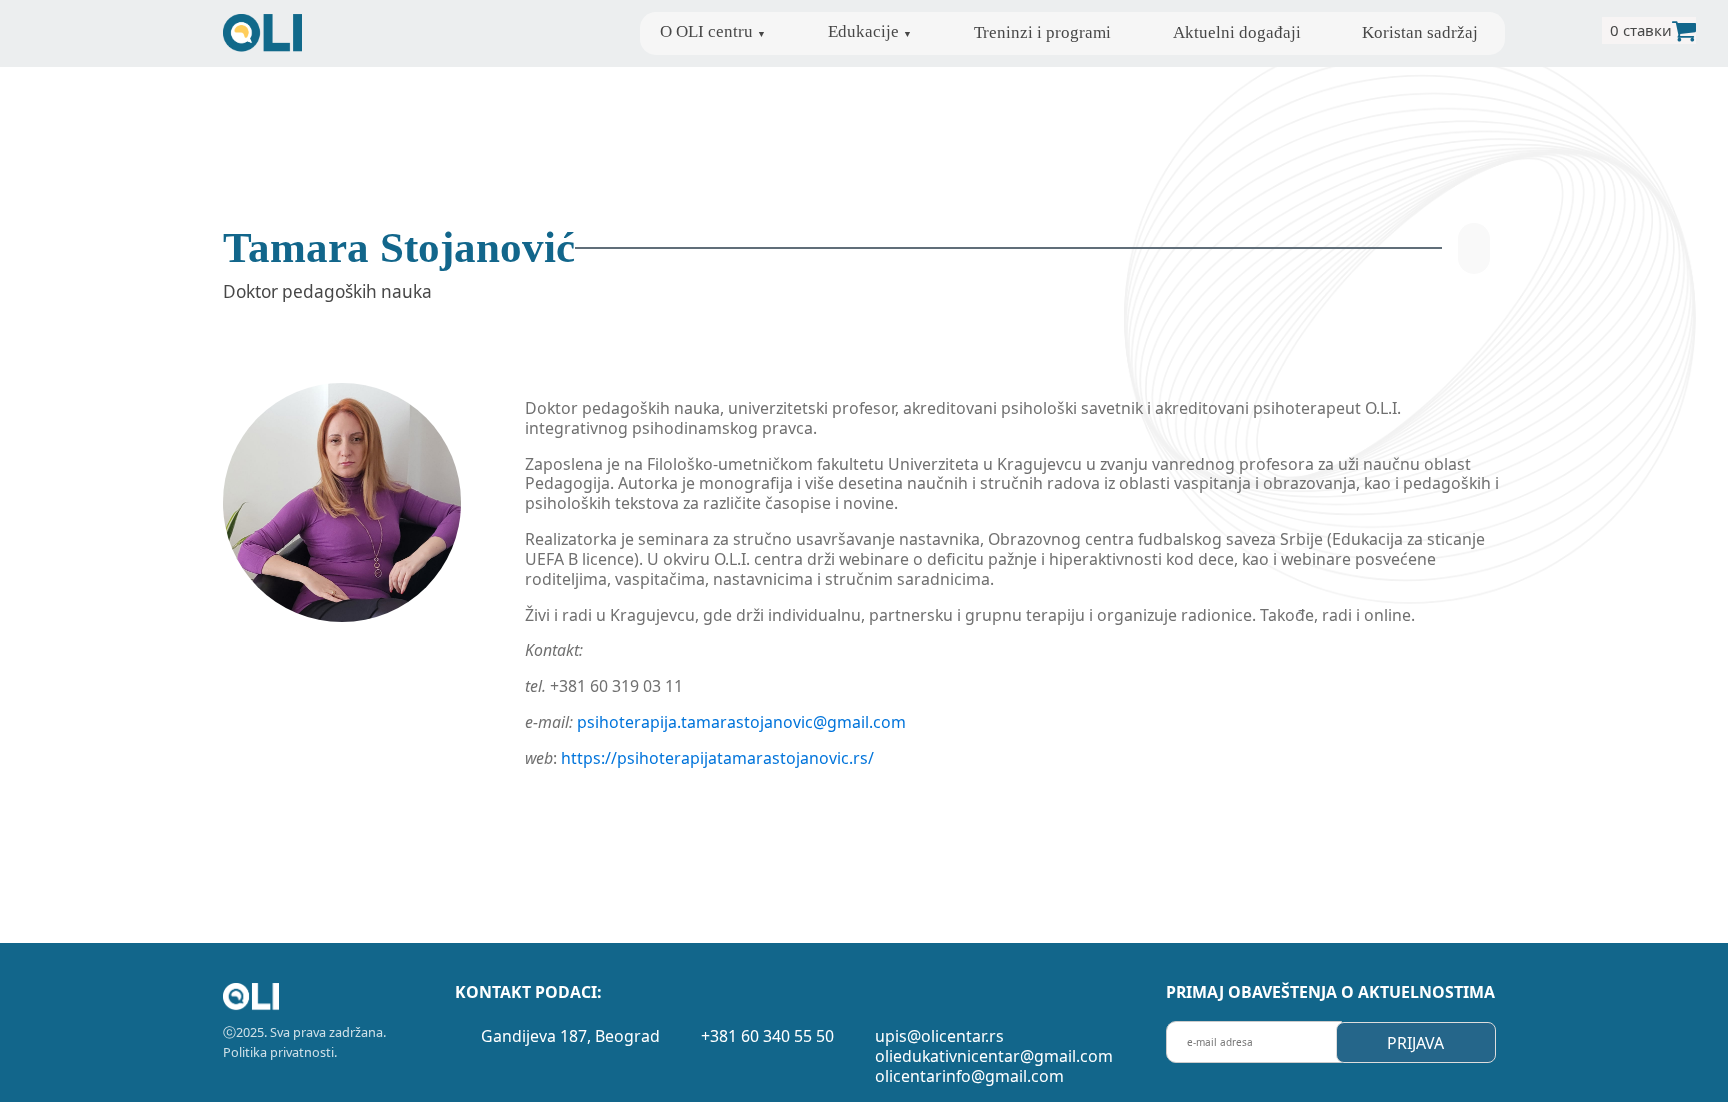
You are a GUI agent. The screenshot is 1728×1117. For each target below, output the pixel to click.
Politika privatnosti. (280, 1052)
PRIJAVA (1415, 1043)
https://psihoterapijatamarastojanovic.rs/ (717, 758)
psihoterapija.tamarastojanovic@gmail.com (741, 722)
